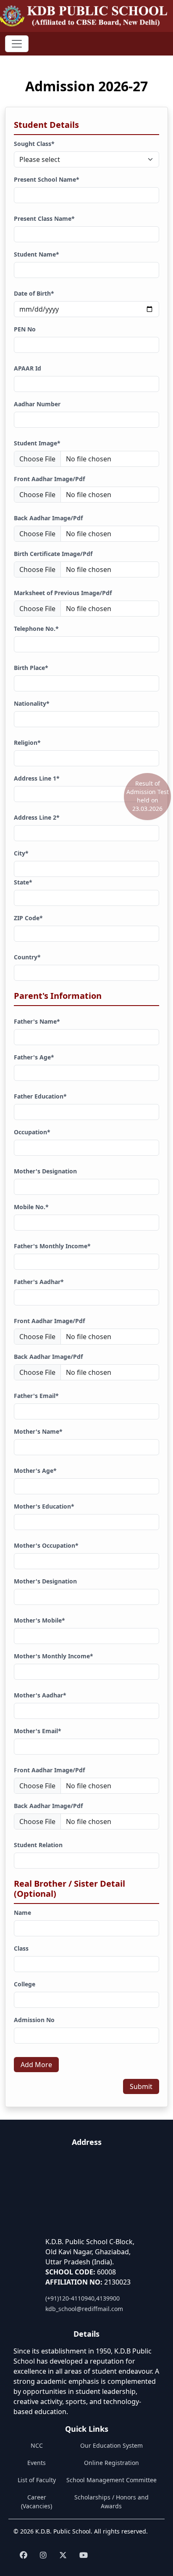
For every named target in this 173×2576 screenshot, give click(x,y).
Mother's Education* (44, 1506)
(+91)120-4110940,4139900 (83, 2298)
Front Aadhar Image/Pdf (49, 479)
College (25, 1984)
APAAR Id (28, 368)
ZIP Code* (28, 918)
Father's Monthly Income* (52, 1246)
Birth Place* (31, 668)
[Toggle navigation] (17, 44)
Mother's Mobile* (39, 1620)
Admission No (34, 2020)
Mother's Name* (38, 1431)
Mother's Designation (45, 1171)
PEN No (25, 329)
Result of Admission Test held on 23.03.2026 (148, 796)
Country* (27, 957)
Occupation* (32, 1132)
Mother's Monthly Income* (54, 1656)
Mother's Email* (38, 1731)
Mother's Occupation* (46, 1545)
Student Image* (37, 443)
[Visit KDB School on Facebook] (24, 2555)
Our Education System (111, 2445)
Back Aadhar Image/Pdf (48, 518)
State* (23, 882)
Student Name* (37, 254)
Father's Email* (36, 1396)
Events (37, 2463)
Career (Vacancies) (37, 2502)
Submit (141, 2086)
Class (21, 1948)
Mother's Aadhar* (40, 1695)
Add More (36, 2065)
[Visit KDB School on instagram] (43, 2555)
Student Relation (38, 1845)
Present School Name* (47, 179)
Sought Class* (34, 144)
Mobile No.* (31, 1207)
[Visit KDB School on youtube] (84, 2555)
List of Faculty (37, 2480)
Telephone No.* (36, 629)
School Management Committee (111, 2480)
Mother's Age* (35, 1471)
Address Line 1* (37, 778)
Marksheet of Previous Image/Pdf (63, 593)
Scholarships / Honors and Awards (111, 2502)
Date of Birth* (34, 293)
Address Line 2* (37, 817)
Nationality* (32, 703)
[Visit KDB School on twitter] (63, 2555)
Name (22, 1913)
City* (21, 853)
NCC (37, 2445)
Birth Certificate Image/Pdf (53, 554)
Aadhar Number (37, 404)
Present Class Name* (44, 218)
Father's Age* (34, 1057)
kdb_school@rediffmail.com (84, 2309)
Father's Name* (37, 1021)
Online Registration (111, 2463)
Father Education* (40, 1096)
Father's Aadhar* (39, 1282)
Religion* (27, 743)
